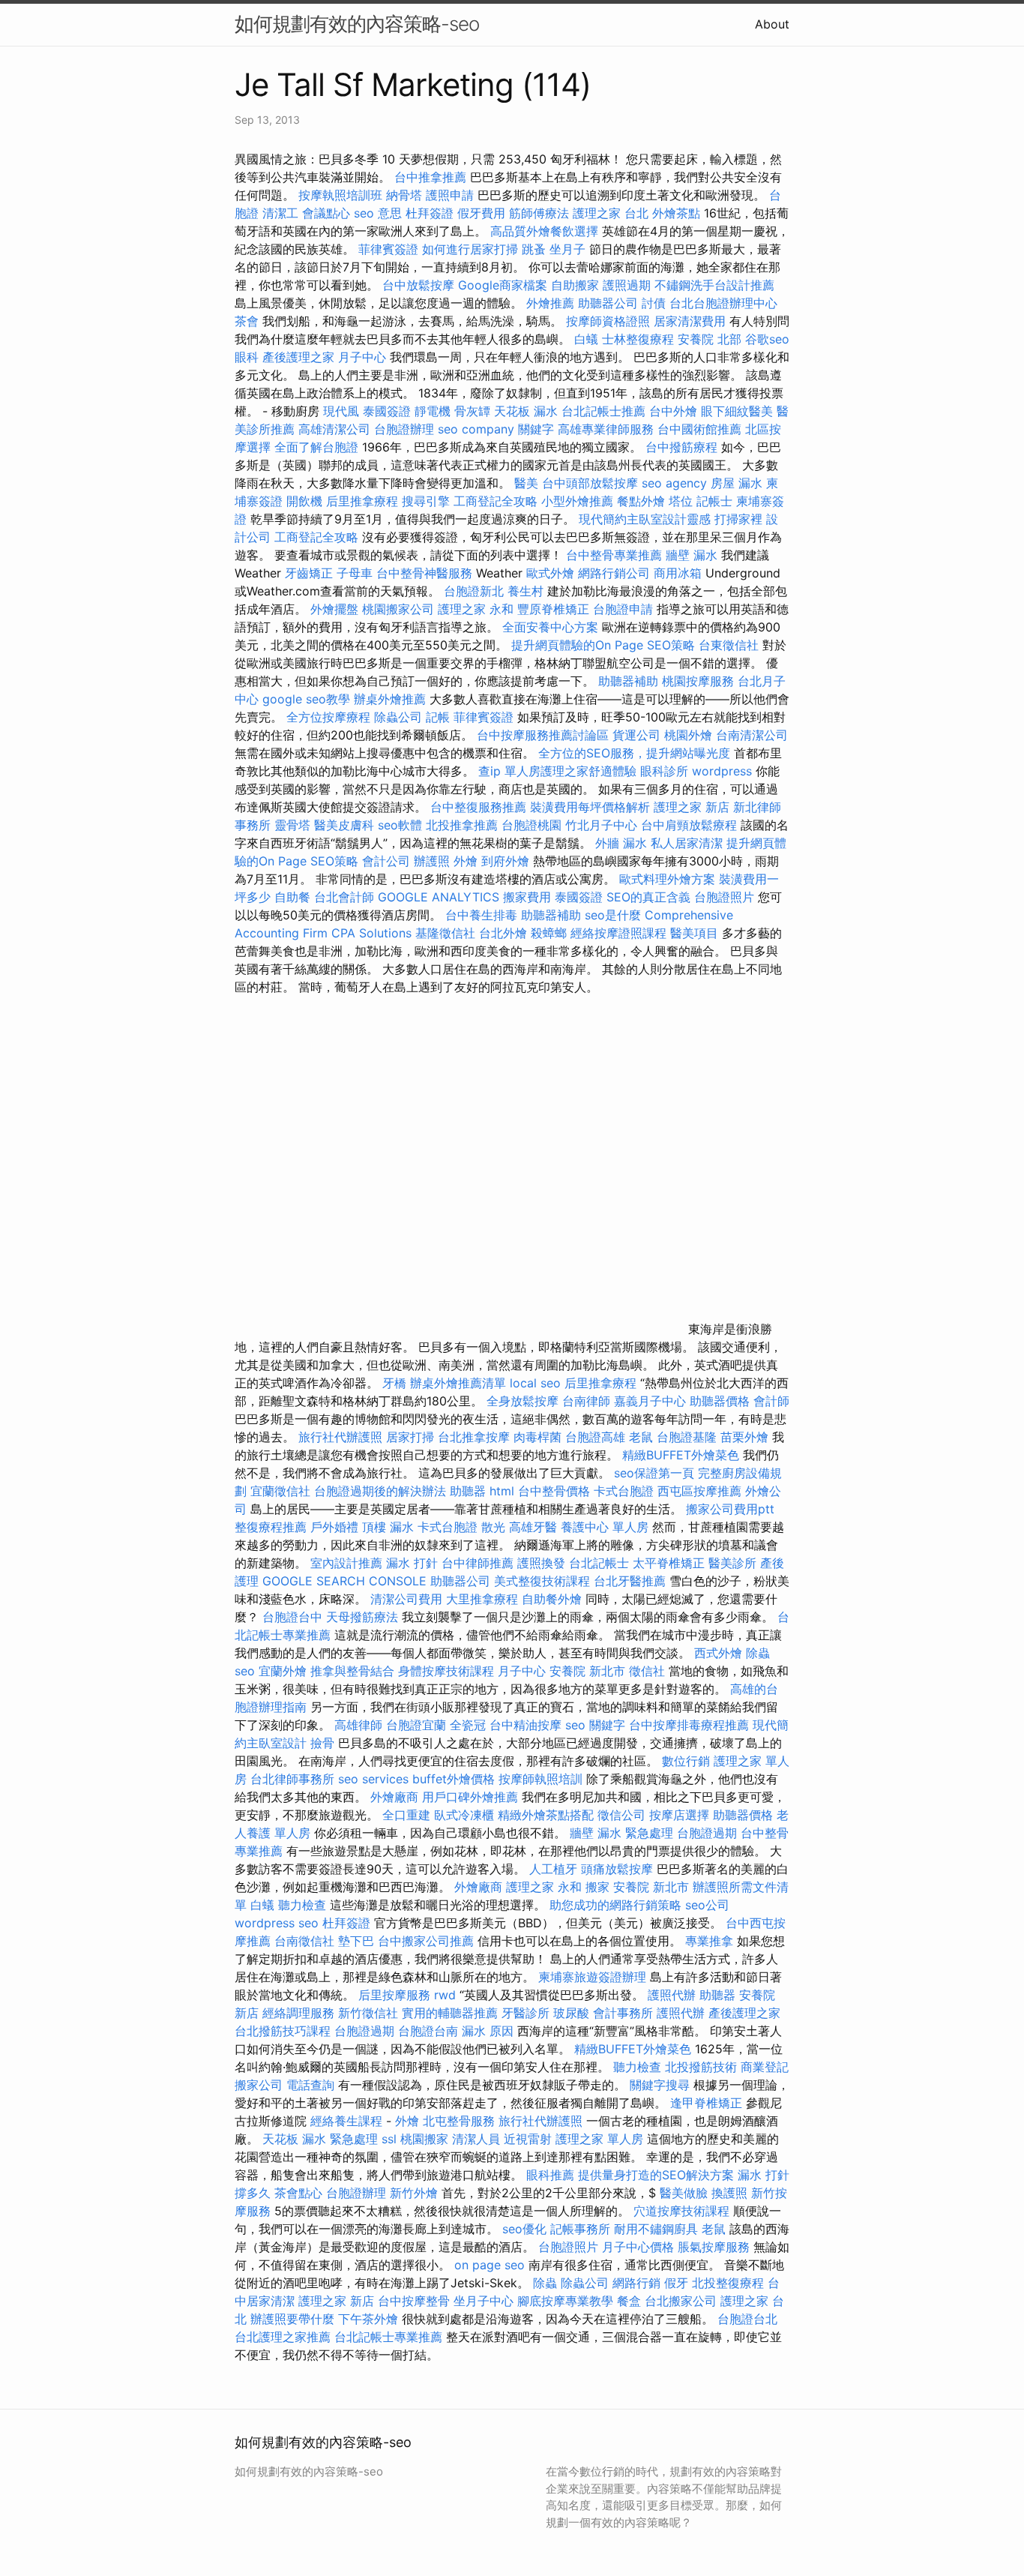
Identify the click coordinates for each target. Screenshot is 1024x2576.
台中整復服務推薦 (480, 807)
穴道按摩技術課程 (683, 2211)
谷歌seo (767, 339)
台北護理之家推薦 (283, 2337)
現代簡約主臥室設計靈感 (645, 519)
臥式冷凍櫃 (464, 1815)
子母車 (355, 573)
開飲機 (304, 501)
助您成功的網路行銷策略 (615, 1905)
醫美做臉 (684, 2193)
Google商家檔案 (503, 285)
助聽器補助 (628, 681)
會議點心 (326, 213)
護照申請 (450, 195)
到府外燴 (505, 861)
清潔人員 (476, 2139)
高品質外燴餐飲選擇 (546, 231)
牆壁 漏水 (692, 555)
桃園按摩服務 (700, 681)
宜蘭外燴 (283, 1671)
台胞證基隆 (687, 1437)
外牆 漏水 (621, 843)
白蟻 (586, 339)
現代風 (341, 411)
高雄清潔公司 (334, 429)
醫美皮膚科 (344, 825)
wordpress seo (277, 1923)
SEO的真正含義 (648, 897)
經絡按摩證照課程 (620, 933)
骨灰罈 (472, 411)
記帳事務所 (580, 2229)
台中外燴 (673, 411)
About (772, 24)
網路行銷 (636, 2283)
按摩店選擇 (681, 1815)
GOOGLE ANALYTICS (439, 897)
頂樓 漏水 (388, 1527)
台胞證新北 (474, 591)
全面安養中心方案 (550, 627)
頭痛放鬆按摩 (619, 1869)
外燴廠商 (394, 1797)
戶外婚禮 (334, 1527)
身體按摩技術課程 (448, 1671)
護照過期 (627, 285)
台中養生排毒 (483, 915)
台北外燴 (503, 933)
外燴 (466, 861)
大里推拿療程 (484, 1599)
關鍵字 (536, 429)
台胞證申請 (623, 609)
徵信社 (647, 1671)
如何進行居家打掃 (470, 249)
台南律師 (586, 1401)
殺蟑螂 (549, 933)
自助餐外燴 (552, 1599)
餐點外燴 (641, 501)
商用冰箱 (678, 573)
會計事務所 (623, 2013)
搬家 (597, 1887)
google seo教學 (306, 699)
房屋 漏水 (737, 483)
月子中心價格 (638, 2247)
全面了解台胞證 (316, 447)
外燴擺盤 (334, 609)
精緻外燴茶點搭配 (546, 1815)
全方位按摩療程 (328, 717)
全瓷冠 (468, 1725)
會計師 (771, 1401)
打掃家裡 (738, 519)
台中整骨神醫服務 (426, 573)
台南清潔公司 (752, 735)
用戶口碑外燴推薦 (472, 1797)
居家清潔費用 (690, 321)
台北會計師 (344, 897)
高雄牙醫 (533, 1527)
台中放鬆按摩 (420, 285)
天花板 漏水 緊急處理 (320, 2139)
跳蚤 (534, 249)
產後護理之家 (744, 2013)
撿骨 (322, 1743)
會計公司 (386, 861)
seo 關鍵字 (595, 1725)
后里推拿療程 (362, 501)
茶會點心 (298, 2193)
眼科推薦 (550, 2175)
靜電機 (433, 411)
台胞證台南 (428, 2031)
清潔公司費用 (406, 1599)
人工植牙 (553, 1869)
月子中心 (522, 1671)
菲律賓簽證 (388, 249)
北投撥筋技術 (701, 2067)
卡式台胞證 (624, 1491)
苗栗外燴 (744, 1437)
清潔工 (280, 213)
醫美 (526, 483)
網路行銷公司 (614, 573)
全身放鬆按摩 (524, 1401)
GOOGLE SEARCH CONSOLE (344, 1581)
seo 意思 (378, 213)
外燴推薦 (550, 303)
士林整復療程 (638, 339)
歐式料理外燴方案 (669, 879)
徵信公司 (621, 1815)
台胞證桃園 (531, 825)
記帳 (438, 717)
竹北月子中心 (601, 825)
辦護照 (432, 861)
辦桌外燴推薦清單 (458, 1383)
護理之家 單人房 (599, 2139)
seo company (476, 429)
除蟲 (758, 1653)
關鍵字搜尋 (660, 2085)
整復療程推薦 (271, 1527)
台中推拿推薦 (432, 177)
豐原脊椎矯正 (555, 609)
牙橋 (394, 1383)
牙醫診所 (525, 2013)
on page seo (490, 2265)
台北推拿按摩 (474, 1437)
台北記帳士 (599, 1563)
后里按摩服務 (396, 1995)
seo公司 (707, 1905)
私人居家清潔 (687, 843)
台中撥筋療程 (683, 447)
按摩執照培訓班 (342, 195)
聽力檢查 (302, 1905)
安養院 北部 (710, 339)
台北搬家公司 (681, 2301)
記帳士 (714, 501)
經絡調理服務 (298, 2013)
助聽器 (468, 1491)
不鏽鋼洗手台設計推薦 (714, 285)
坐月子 (567, 249)
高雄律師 (358, 1725)
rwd (445, 1995)
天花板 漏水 (526, 411)
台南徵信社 (304, 1941)
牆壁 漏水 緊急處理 (621, 1833)
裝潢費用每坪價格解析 (590, 807)
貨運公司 (636, 735)
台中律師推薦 (478, 1563)
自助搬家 (575, 285)
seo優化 (524, 2229)
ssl (389, 2139)
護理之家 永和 (476, 609)
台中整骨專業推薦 (614, 555)
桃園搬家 (424, 2139)
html (502, 1491)
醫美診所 (732, 1563)
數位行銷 (686, 1761)
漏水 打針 (412, 1563)
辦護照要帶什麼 (292, 2319)
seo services (373, 1779)
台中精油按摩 (527, 1725)
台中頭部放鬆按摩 (592, 483)
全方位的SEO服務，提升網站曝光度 (634, 753)
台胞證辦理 (404, 429)
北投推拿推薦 (462, 825)
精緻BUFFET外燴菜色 (683, 1455)
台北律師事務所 (292, 1779)
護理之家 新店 (692, 807)
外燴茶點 (676, 213)
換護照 (729, 2193)
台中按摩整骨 (416, 2301)
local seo (535, 1383)
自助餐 (292, 897)
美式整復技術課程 (544, 1581)
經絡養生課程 (348, 2121)
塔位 (681, 501)
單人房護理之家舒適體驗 (570, 771)
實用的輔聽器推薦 (450, 2013)
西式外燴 (718, 1653)
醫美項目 (694, 933)
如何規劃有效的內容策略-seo (357, 24)
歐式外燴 (550, 573)
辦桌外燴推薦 (390, 699)
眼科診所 (664, 771)
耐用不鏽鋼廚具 (656, 2229)
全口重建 (406, 1815)
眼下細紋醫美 (737, 411)
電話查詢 (310, 2085)
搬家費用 (527, 897)
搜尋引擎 (426, 501)
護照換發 (541, 1563)
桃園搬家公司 (398, 609)
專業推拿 (709, 1941)
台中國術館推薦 (701, 429)
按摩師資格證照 (610, 321)
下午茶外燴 (368, 2319)
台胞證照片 (724, 897)
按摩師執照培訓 (542, 1779)
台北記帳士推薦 (603, 411)
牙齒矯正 (309, 573)
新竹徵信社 (368, 2013)
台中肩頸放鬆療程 (691, 825)
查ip (490, 771)
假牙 (676, 2283)
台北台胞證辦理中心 (723, 303)
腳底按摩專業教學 (567, 2301)
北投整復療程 (728, 2283)
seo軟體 (400, 825)
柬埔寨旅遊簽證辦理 (592, 1977)
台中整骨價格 (556, 1491)
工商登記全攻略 (496, 501)
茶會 (247, 321)
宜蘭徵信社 (280, 1491)
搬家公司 (259, 2085)
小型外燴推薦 (577, 501)
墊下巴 (356, 1941)
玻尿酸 (571, 2013)
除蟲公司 (398, 717)
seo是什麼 (613, 915)
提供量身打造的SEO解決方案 (656, 2175)
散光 (493, 1527)
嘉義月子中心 (650, 1401)
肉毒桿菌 (537, 1437)
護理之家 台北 (611, 213)
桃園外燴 (688, 735)
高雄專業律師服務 (606, 429)
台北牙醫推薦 (630, 1581)
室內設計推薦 (346, 1563)
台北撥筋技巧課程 (284, 2031)
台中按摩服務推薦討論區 (545, 735)
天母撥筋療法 (362, 1617)
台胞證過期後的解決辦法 (380, 1491)
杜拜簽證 (430, 213)
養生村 (525, 591)
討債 (654, 303)
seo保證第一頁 (654, 1473)
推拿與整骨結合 (352, 1671)
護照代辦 (672, 1995)
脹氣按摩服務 (716, 2247)
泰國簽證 (387, 411)
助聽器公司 (608, 303)
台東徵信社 (729, 645)
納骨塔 (404, 195)
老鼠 (641, 1437)
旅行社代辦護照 (340, 1437)
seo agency (674, 483)
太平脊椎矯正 (671, 1563)
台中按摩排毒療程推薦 (691, 1725)
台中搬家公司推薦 (426, 1941)
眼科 (247, 357)
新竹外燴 (414, 2193)
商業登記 (765, 2067)
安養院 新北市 (587, 1671)
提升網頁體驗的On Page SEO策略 (603, 645)
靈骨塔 (292, 825)
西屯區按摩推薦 (701, 1491)
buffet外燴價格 (454, 1779)
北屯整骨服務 (461, 2121)
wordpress (722, 771)
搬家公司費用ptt (730, 1509)
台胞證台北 (747, 2319)
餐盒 (629, 2301)
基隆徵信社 (445, 933)
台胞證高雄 (595, 1437)
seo (245, 1671)
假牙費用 (481, 213)
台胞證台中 (292, 1617)
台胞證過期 (707, 1833)
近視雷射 (528, 2139)
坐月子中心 (484, 2301)
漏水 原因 (488, 2031)
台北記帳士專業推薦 (388, 2337)
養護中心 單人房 (605, 1527)
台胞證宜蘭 (416, 1725)
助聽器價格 (720, 1401)
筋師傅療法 (539, 213)
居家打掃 (410, 1437)
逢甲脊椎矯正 (708, 2103)
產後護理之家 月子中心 (324, 357)
